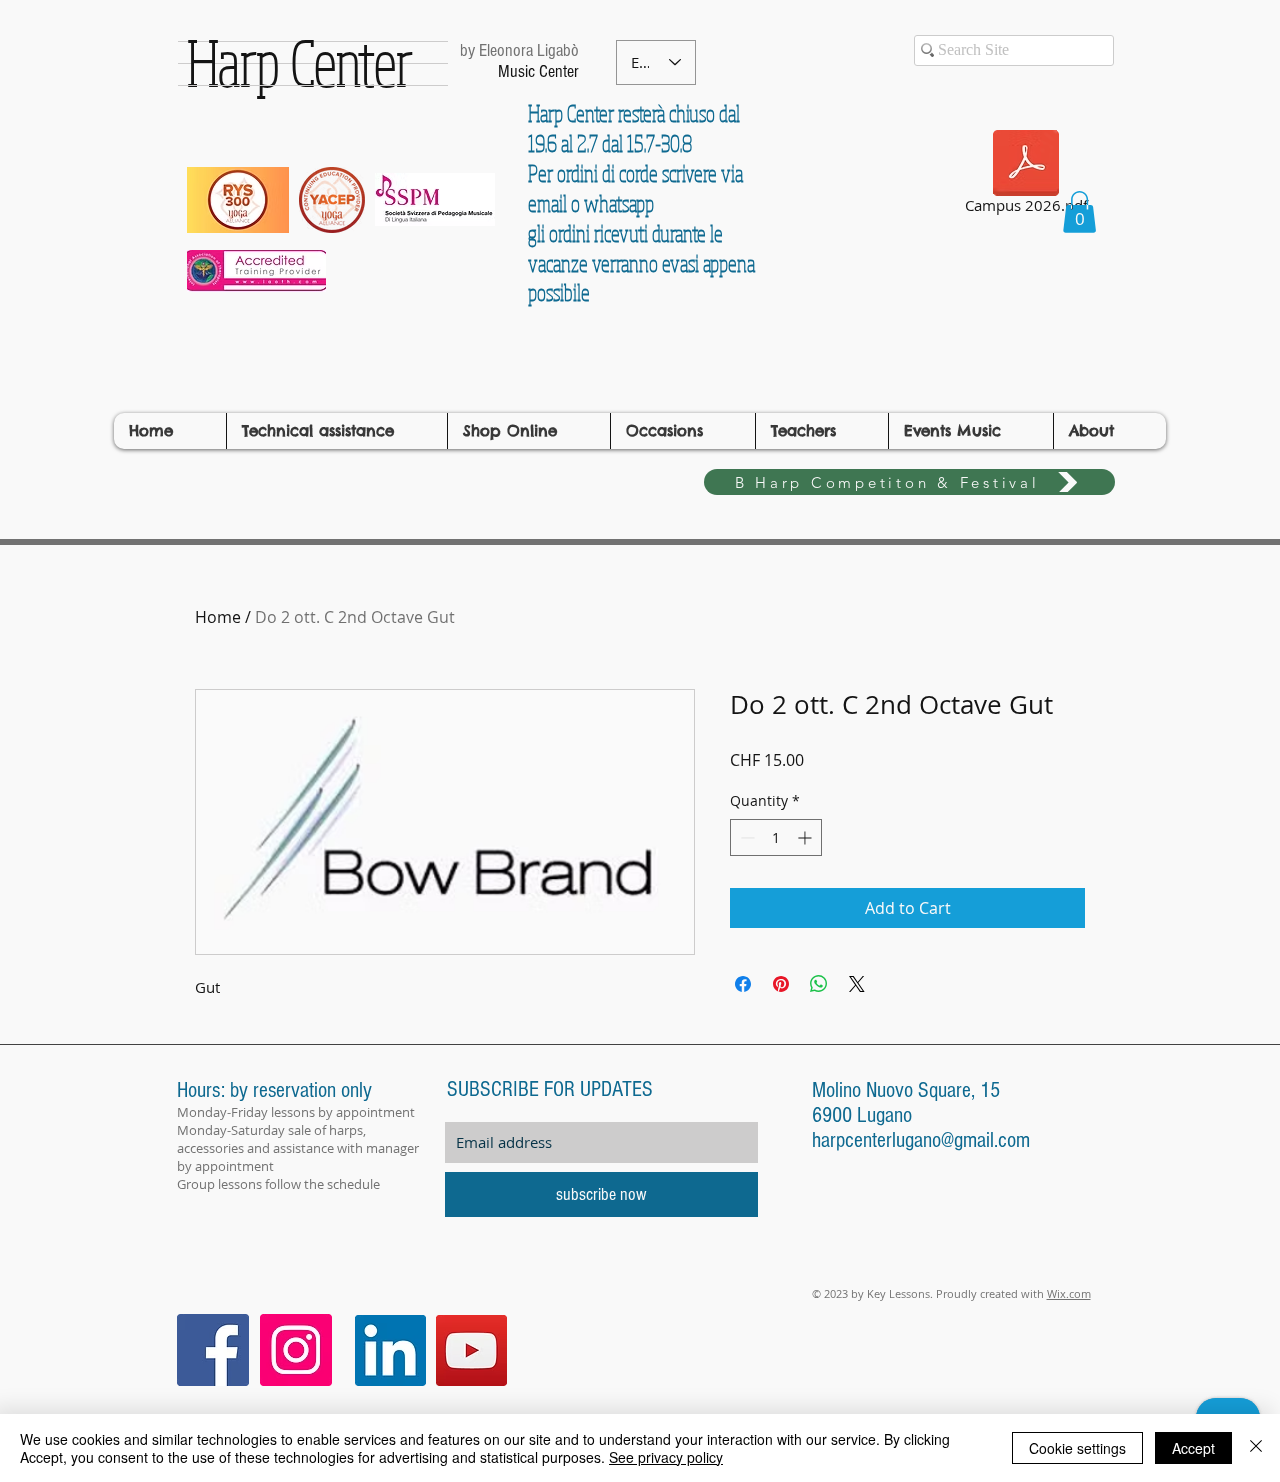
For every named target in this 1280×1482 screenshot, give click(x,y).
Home (218, 617)
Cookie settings (1077, 1448)
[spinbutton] (776, 837)
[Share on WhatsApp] (819, 984)
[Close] (1256, 1448)
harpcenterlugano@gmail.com (921, 1140)
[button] (1079, 212)
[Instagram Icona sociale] (296, 1350)
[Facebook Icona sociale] (213, 1350)
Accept (1193, 1448)
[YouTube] (471, 1350)
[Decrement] (745, 837)
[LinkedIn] (390, 1350)
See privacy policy (666, 1457)
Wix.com (1069, 1293)
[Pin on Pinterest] (781, 984)
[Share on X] (857, 984)
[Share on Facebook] (743, 984)
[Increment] (806, 837)
